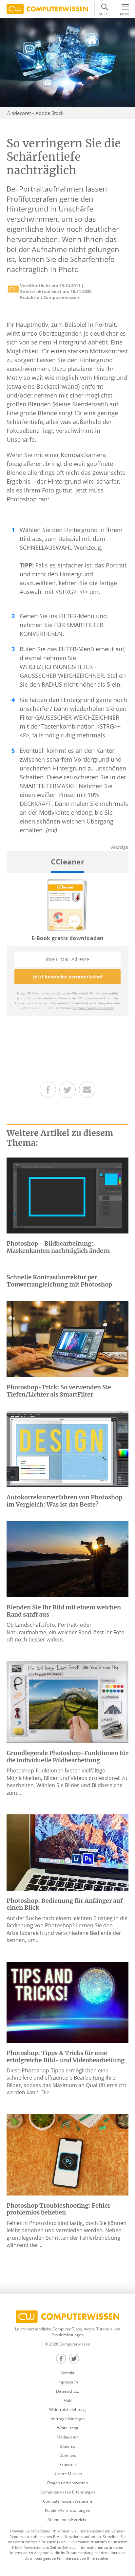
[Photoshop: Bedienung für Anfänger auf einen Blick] (67, 1852)
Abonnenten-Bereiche (67, 2520)
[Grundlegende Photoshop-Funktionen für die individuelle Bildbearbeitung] (67, 1702)
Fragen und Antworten (67, 2483)
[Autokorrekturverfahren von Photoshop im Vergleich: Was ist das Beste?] (67, 1449)
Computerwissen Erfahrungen (68, 2492)
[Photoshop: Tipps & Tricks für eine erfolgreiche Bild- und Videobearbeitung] (67, 2002)
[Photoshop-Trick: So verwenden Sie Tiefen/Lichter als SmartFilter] (67, 1339)
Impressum (68, 2382)
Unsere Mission (68, 2474)
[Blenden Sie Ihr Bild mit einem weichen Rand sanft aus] (67, 1559)
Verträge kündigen (68, 2419)
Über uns (68, 2455)
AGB (68, 2400)
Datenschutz (67, 2391)
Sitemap (67, 2446)
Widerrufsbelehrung (67, 2409)
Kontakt (67, 2373)
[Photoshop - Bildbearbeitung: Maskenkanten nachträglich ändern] (67, 1195)
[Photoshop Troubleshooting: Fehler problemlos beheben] (67, 2154)
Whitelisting (68, 2428)
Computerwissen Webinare (68, 2501)
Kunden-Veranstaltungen (67, 2510)
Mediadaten (68, 2437)
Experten (67, 2465)
